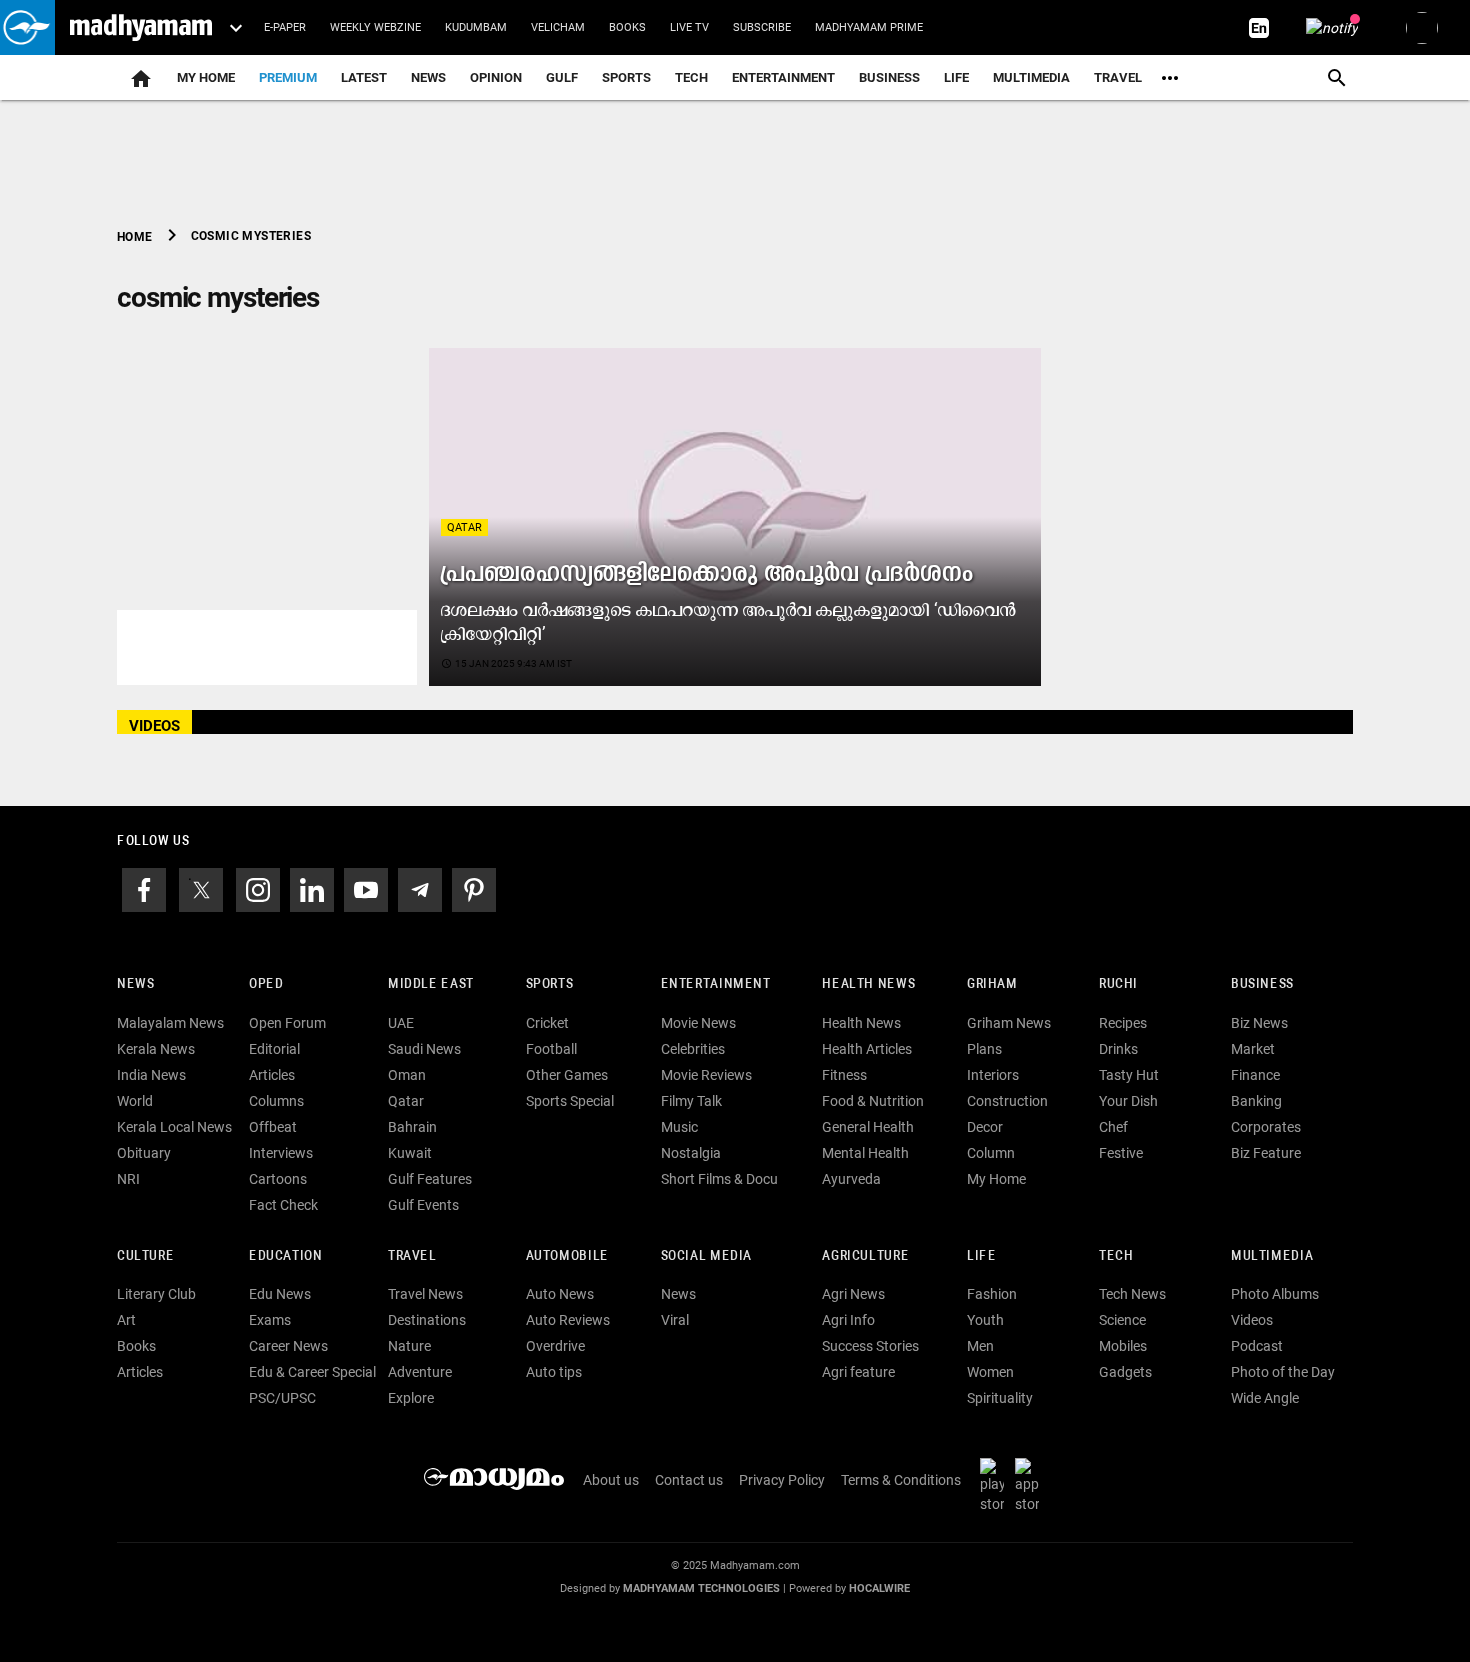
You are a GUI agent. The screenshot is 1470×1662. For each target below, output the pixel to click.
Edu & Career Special (312, 1372)
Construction (1007, 1101)
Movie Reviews (706, 1075)
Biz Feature (1266, 1153)
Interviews (281, 1153)
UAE (401, 1023)
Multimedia (1031, 77)
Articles (272, 1075)
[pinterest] (474, 888)
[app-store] (1031, 1485)
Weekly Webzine (375, 27)
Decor (985, 1127)
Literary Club (156, 1294)
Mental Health (865, 1153)
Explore (411, 1398)
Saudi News (424, 1049)
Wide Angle (1265, 1398)
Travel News (425, 1294)
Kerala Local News (174, 1127)
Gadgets (1125, 1372)
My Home (206, 77)
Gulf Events (423, 1205)
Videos (1252, 1320)
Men (980, 1346)
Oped (266, 984)
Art (126, 1320)
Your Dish (1128, 1101)
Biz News (1259, 1023)
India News (151, 1075)
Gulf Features (430, 1179)
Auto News (560, 1294)
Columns (276, 1101)
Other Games (567, 1075)
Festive (1121, 1153)
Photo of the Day (1283, 1372)
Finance (1255, 1075)
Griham (992, 984)
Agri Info (848, 1320)
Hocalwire (879, 1588)
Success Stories (870, 1346)
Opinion (496, 77)
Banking (1256, 1101)
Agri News (853, 1294)
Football (551, 1049)
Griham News (1009, 1023)
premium (288, 77)
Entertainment (783, 77)
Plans (984, 1049)
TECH (691, 77)
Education (286, 1256)
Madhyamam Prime (869, 27)
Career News (288, 1346)
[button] (27, 27)
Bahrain (412, 1127)
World (135, 1101)
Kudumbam (476, 27)
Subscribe (762, 27)
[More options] (1170, 78)
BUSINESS (1262, 984)
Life (956, 77)
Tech (1116, 1256)
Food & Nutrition (873, 1101)
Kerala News (156, 1049)
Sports (626, 77)
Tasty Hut (1129, 1075)
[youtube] (366, 888)
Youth (985, 1320)
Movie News (698, 1023)
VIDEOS (154, 726)
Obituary (144, 1153)
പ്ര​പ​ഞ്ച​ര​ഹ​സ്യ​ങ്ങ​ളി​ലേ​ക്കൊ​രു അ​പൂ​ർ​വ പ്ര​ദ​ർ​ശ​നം (707, 574)
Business (889, 77)
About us (611, 1480)
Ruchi (1118, 984)
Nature (409, 1346)
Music (679, 1127)
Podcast (1257, 1346)
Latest (364, 77)
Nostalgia (691, 1153)
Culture (145, 1256)
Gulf (562, 77)
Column (991, 1153)
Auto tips (554, 1372)
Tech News (1132, 1294)
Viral (675, 1320)
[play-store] (996, 1485)
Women (990, 1372)
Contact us (689, 1480)
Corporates (1266, 1127)
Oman (407, 1075)
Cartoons (278, 1179)
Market (1253, 1049)
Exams (270, 1320)
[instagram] (258, 888)
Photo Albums (1275, 1294)
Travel (1118, 77)
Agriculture (865, 1256)
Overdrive (555, 1346)
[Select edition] (236, 28)
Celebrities (693, 1049)
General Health (868, 1127)
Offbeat (273, 1127)
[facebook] (144, 888)
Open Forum (287, 1023)
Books (627, 27)
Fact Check (283, 1205)
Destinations (427, 1320)
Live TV (689, 27)
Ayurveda (851, 1179)
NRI (128, 1179)
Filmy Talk (691, 1101)
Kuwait (410, 1153)
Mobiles (1123, 1346)
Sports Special (570, 1101)
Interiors (993, 1075)
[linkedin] (312, 888)
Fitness (844, 1075)
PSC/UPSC (282, 1398)
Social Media (706, 1256)
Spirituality (1000, 1398)
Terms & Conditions (901, 1480)
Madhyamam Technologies (701, 1588)
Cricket (547, 1023)
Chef (1113, 1127)
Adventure (420, 1372)
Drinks (1118, 1049)
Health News (868, 984)
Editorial (274, 1049)
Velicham (558, 27)
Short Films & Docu (719, 1179)
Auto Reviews (568, 1320)
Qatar (464, 527)
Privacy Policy (782, 1480)
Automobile (567, 1256)
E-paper (285, 27)
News (428, 77)
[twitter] (201, 888)
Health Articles (867, 1049)
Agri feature (858, 1372)
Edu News (280, 1294)
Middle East (431, 984)
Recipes (1123, 1023)
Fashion (992, 1294)
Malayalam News (170, 1023)
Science (1122, 1320)
